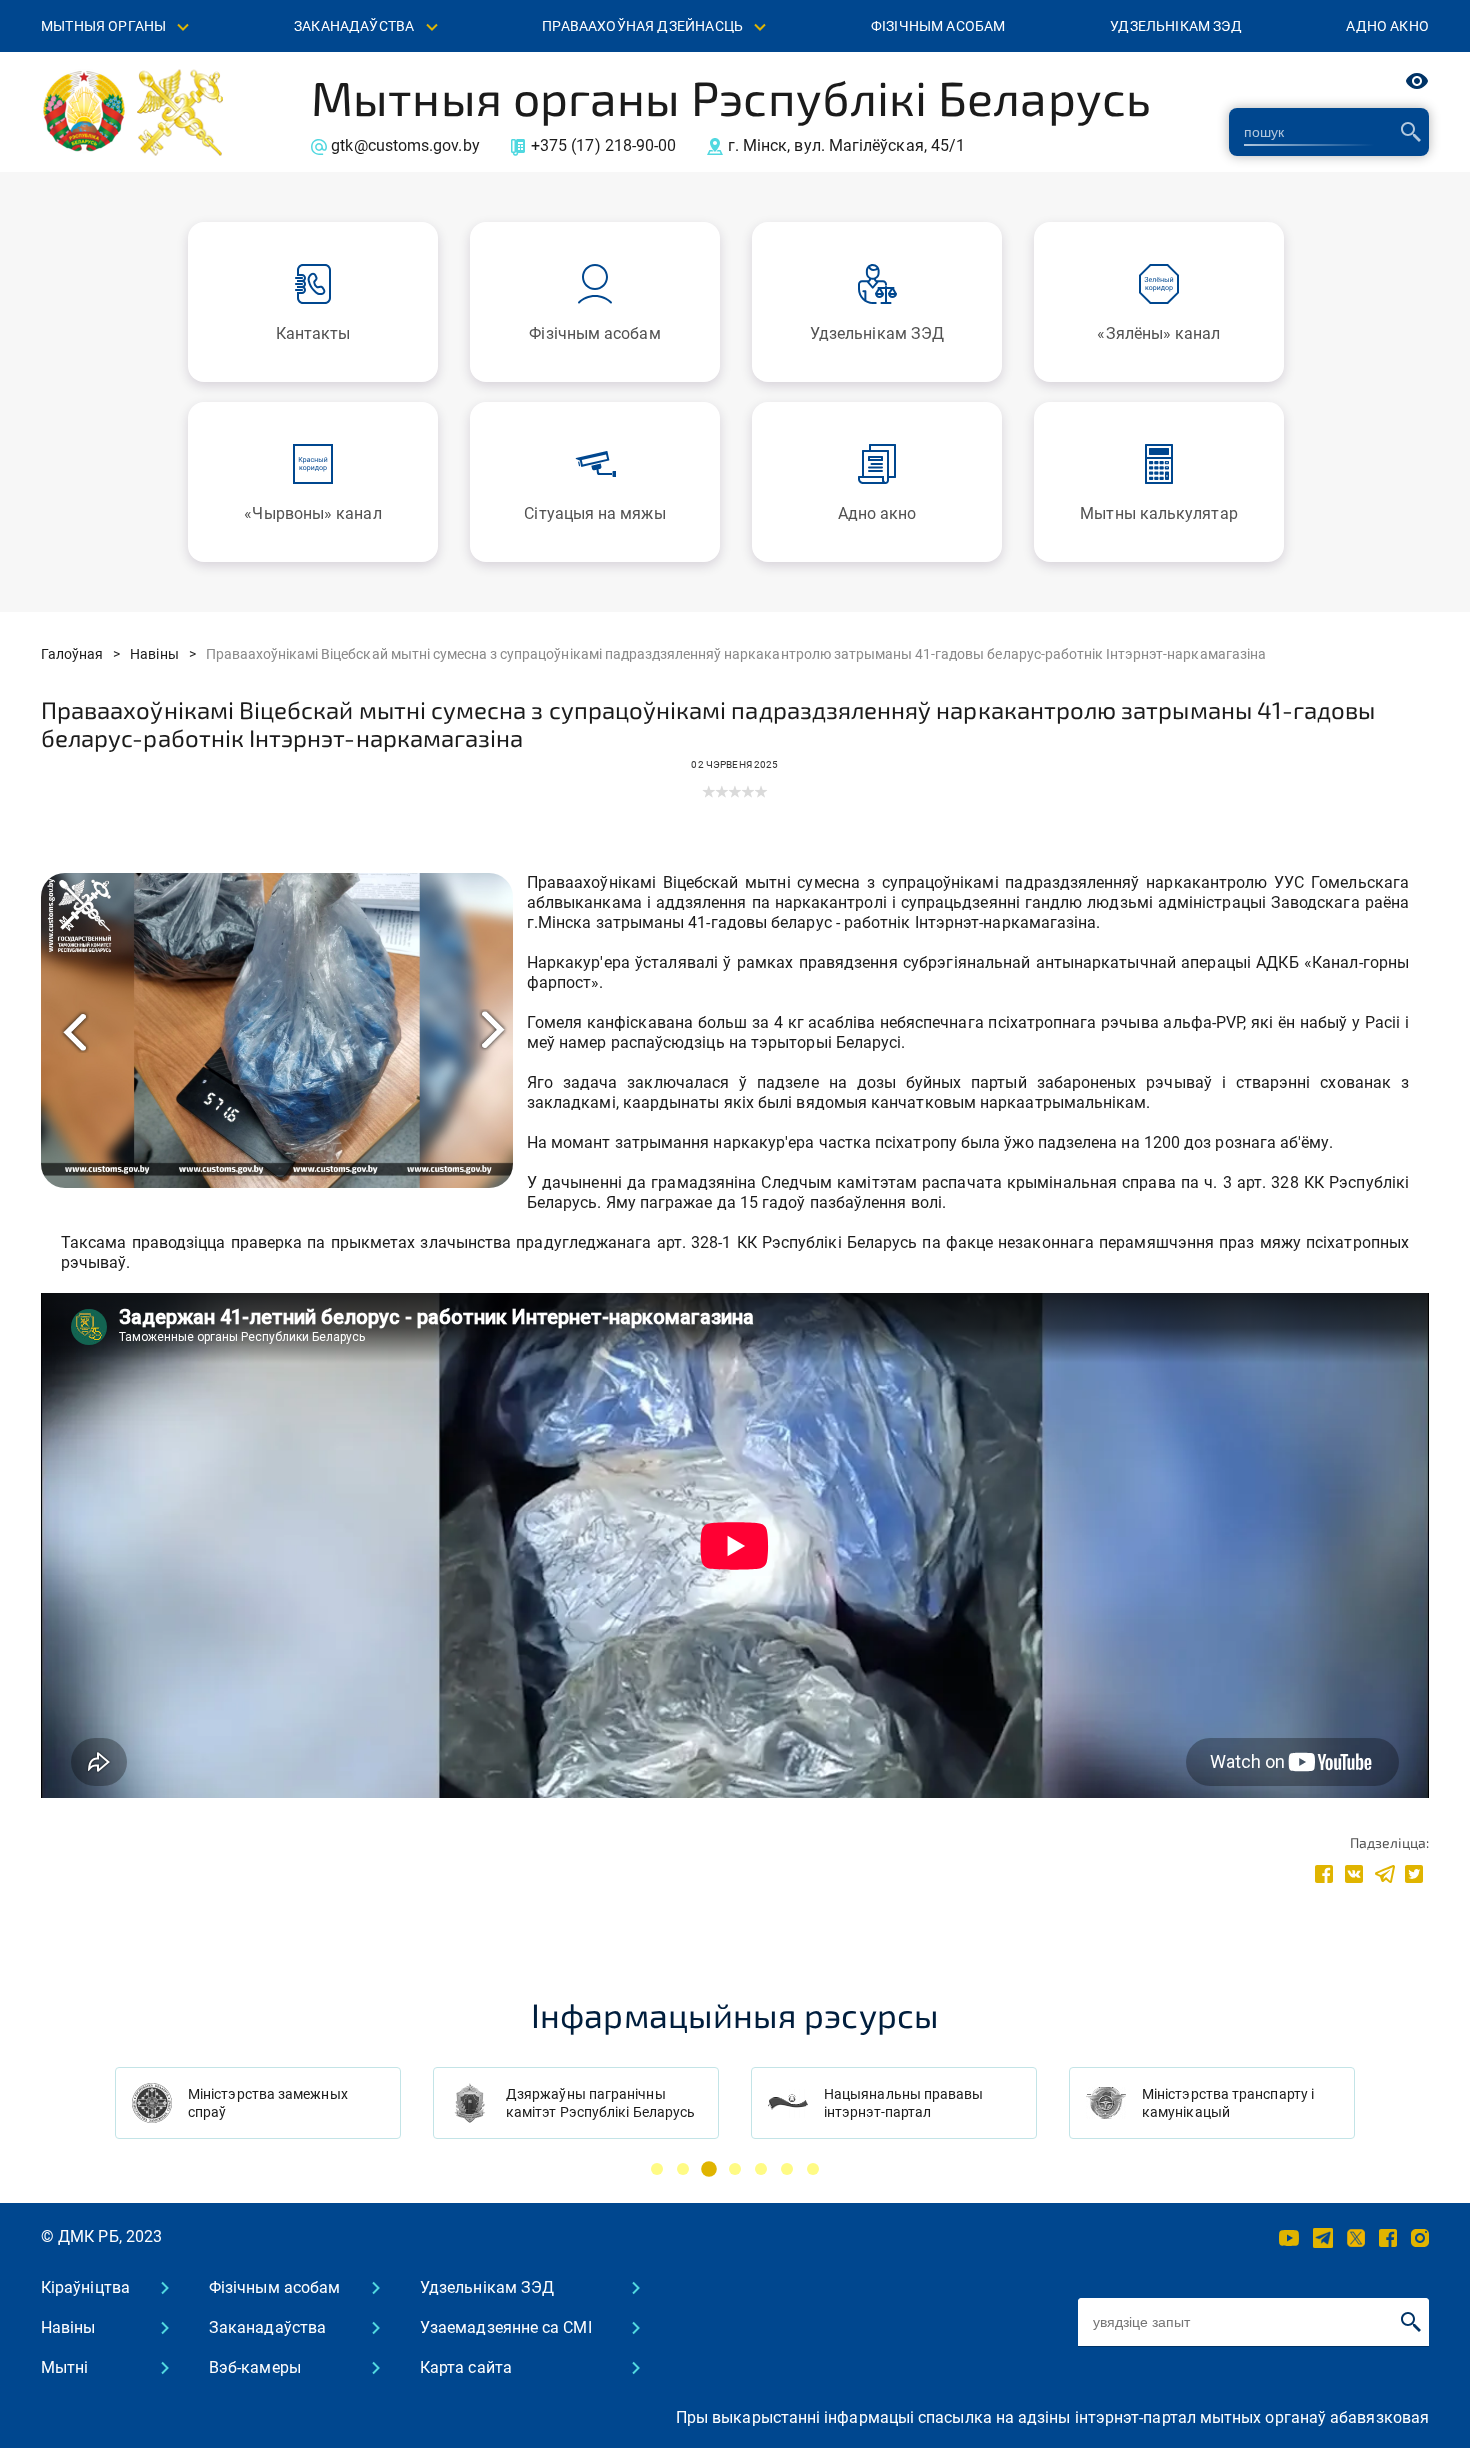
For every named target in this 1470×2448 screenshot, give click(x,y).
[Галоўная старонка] (84, 110)
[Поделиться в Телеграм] (1384, 1873)
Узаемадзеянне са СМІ (506, 2327)
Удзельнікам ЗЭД (1176, 26)
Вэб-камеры (255, 2367)
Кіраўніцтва (85, 2287)
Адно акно (1387, 26)
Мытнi (64, 2367)
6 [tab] (787, 2169)
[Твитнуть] (1414, 1873)
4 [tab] (735, 2169)
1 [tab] (657, 2169)
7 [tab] (813, 2169)
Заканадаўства (267, 2327)
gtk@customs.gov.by (405, 145)
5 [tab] (761, 2169)
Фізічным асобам (938, 26)
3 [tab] (709, 2169)
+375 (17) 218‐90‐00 (604, 145)
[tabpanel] (258, 2103)
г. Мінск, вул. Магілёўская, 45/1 (847, 145)
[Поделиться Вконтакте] (1354, 1873)
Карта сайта (466, 2367)
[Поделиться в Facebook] (1324, 1873)
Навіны (68, 2327)
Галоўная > (80, 654)
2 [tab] (683, 2169)
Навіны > (162, 654)
